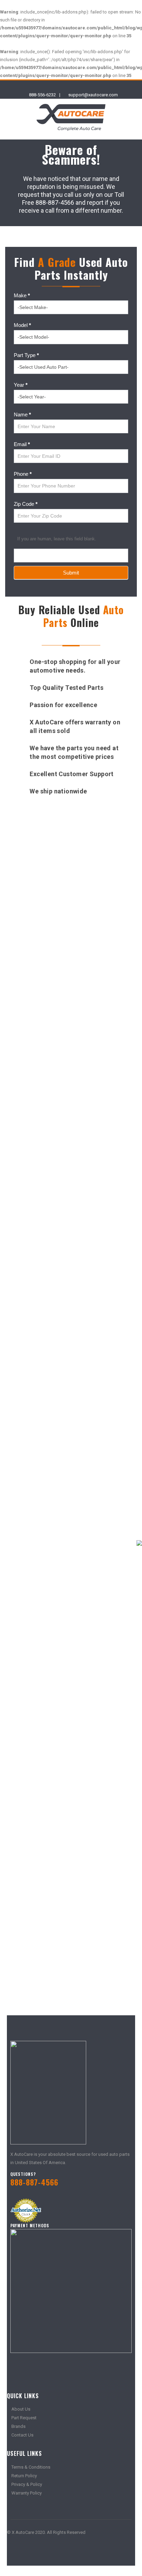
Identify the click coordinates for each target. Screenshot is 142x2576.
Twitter (26, 2551)
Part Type (26, 355)
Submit (71, 573)
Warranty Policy (27, 2493)
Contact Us (22, 2435)
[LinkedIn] (89, 86)
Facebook (13, 2551)
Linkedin (51, 2551)
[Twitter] (65, 86)
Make (22, 295)
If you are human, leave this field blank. (57, 539)
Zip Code (26, 504)
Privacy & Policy (27, 2484)
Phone (23, 474)
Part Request (24, 2418)
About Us (21, 2409)
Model (22, 325)
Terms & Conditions (31, 2467)
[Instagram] (77, 86)
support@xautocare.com (93, 95)
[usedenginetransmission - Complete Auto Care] (71, 117)
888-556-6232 (42, 95)
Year (21, 385)
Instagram (38, 2551)
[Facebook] (53, 86)
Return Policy (24, 2476)
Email (22, 444)
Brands (18, 2426)
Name (22, 414)
